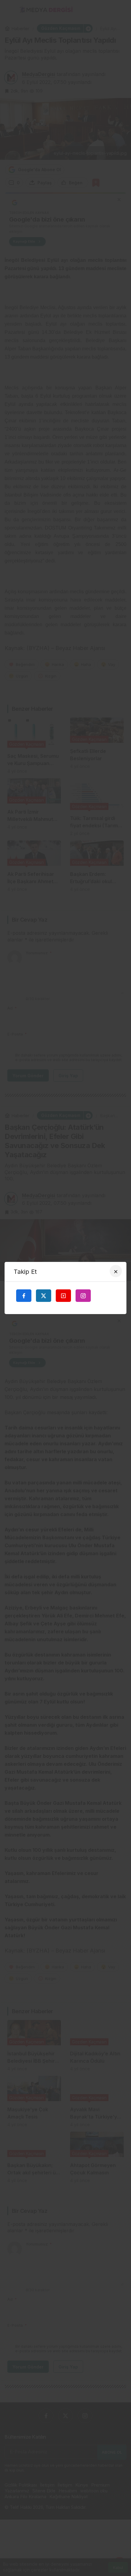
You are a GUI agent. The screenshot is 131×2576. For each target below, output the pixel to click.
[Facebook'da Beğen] (24, 1295)
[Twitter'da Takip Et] (44, 1295)
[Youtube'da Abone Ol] (63, 1295)
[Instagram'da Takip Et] (83, 1295)
